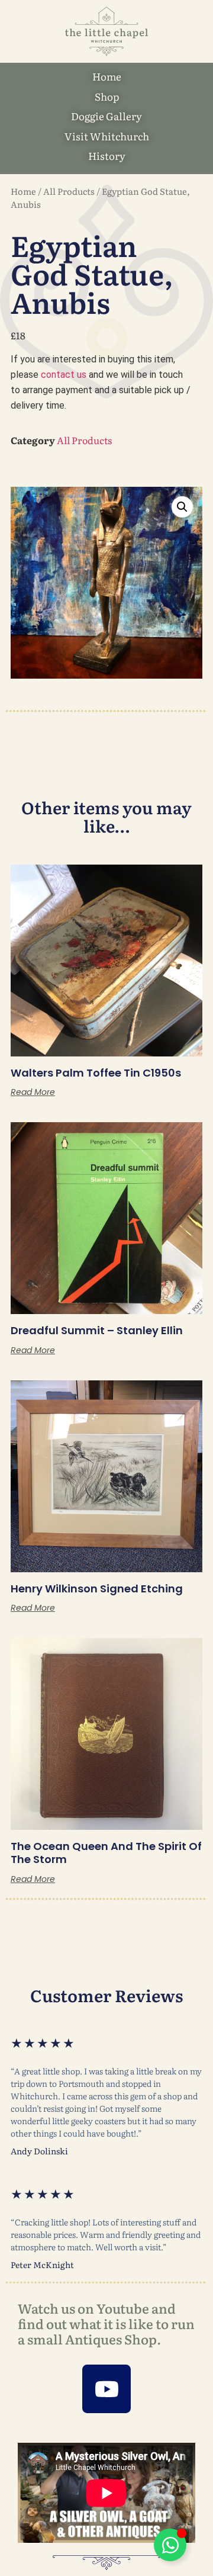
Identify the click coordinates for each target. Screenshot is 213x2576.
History (107, 155)
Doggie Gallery (106, 116)
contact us (64, 375)
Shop (107, 96)
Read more (33, 1092)
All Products (69, 191)
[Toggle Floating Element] (170, 2545)
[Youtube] (106, 2389)
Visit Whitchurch (107, 136)
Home (107, 76)
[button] (182, 507)
